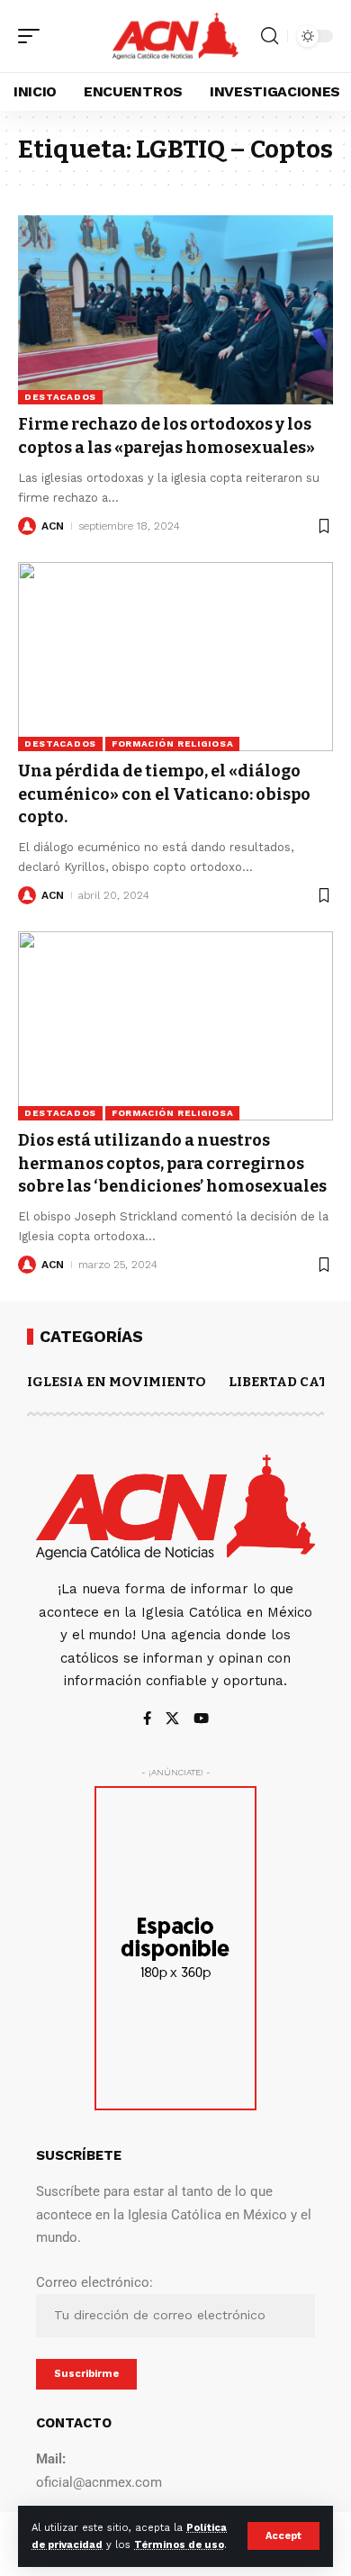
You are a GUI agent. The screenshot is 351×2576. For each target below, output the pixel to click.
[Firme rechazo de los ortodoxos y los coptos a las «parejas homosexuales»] (175, 310)
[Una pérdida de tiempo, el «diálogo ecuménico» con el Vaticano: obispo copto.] (175, 657)
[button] (283, 2536)
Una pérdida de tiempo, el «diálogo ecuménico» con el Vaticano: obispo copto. (164, 794)
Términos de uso (179, 2545)
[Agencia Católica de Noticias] (175, 36)
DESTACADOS (60, 397)
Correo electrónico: (94, 2282)
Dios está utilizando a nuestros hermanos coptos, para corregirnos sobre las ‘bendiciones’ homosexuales (172, 1163)
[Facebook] (147, 1720)
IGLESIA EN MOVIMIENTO (117, 1382)
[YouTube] (201, 1720)
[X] (172, 1720)
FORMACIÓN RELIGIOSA (172, 744)
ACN (53, 526)
